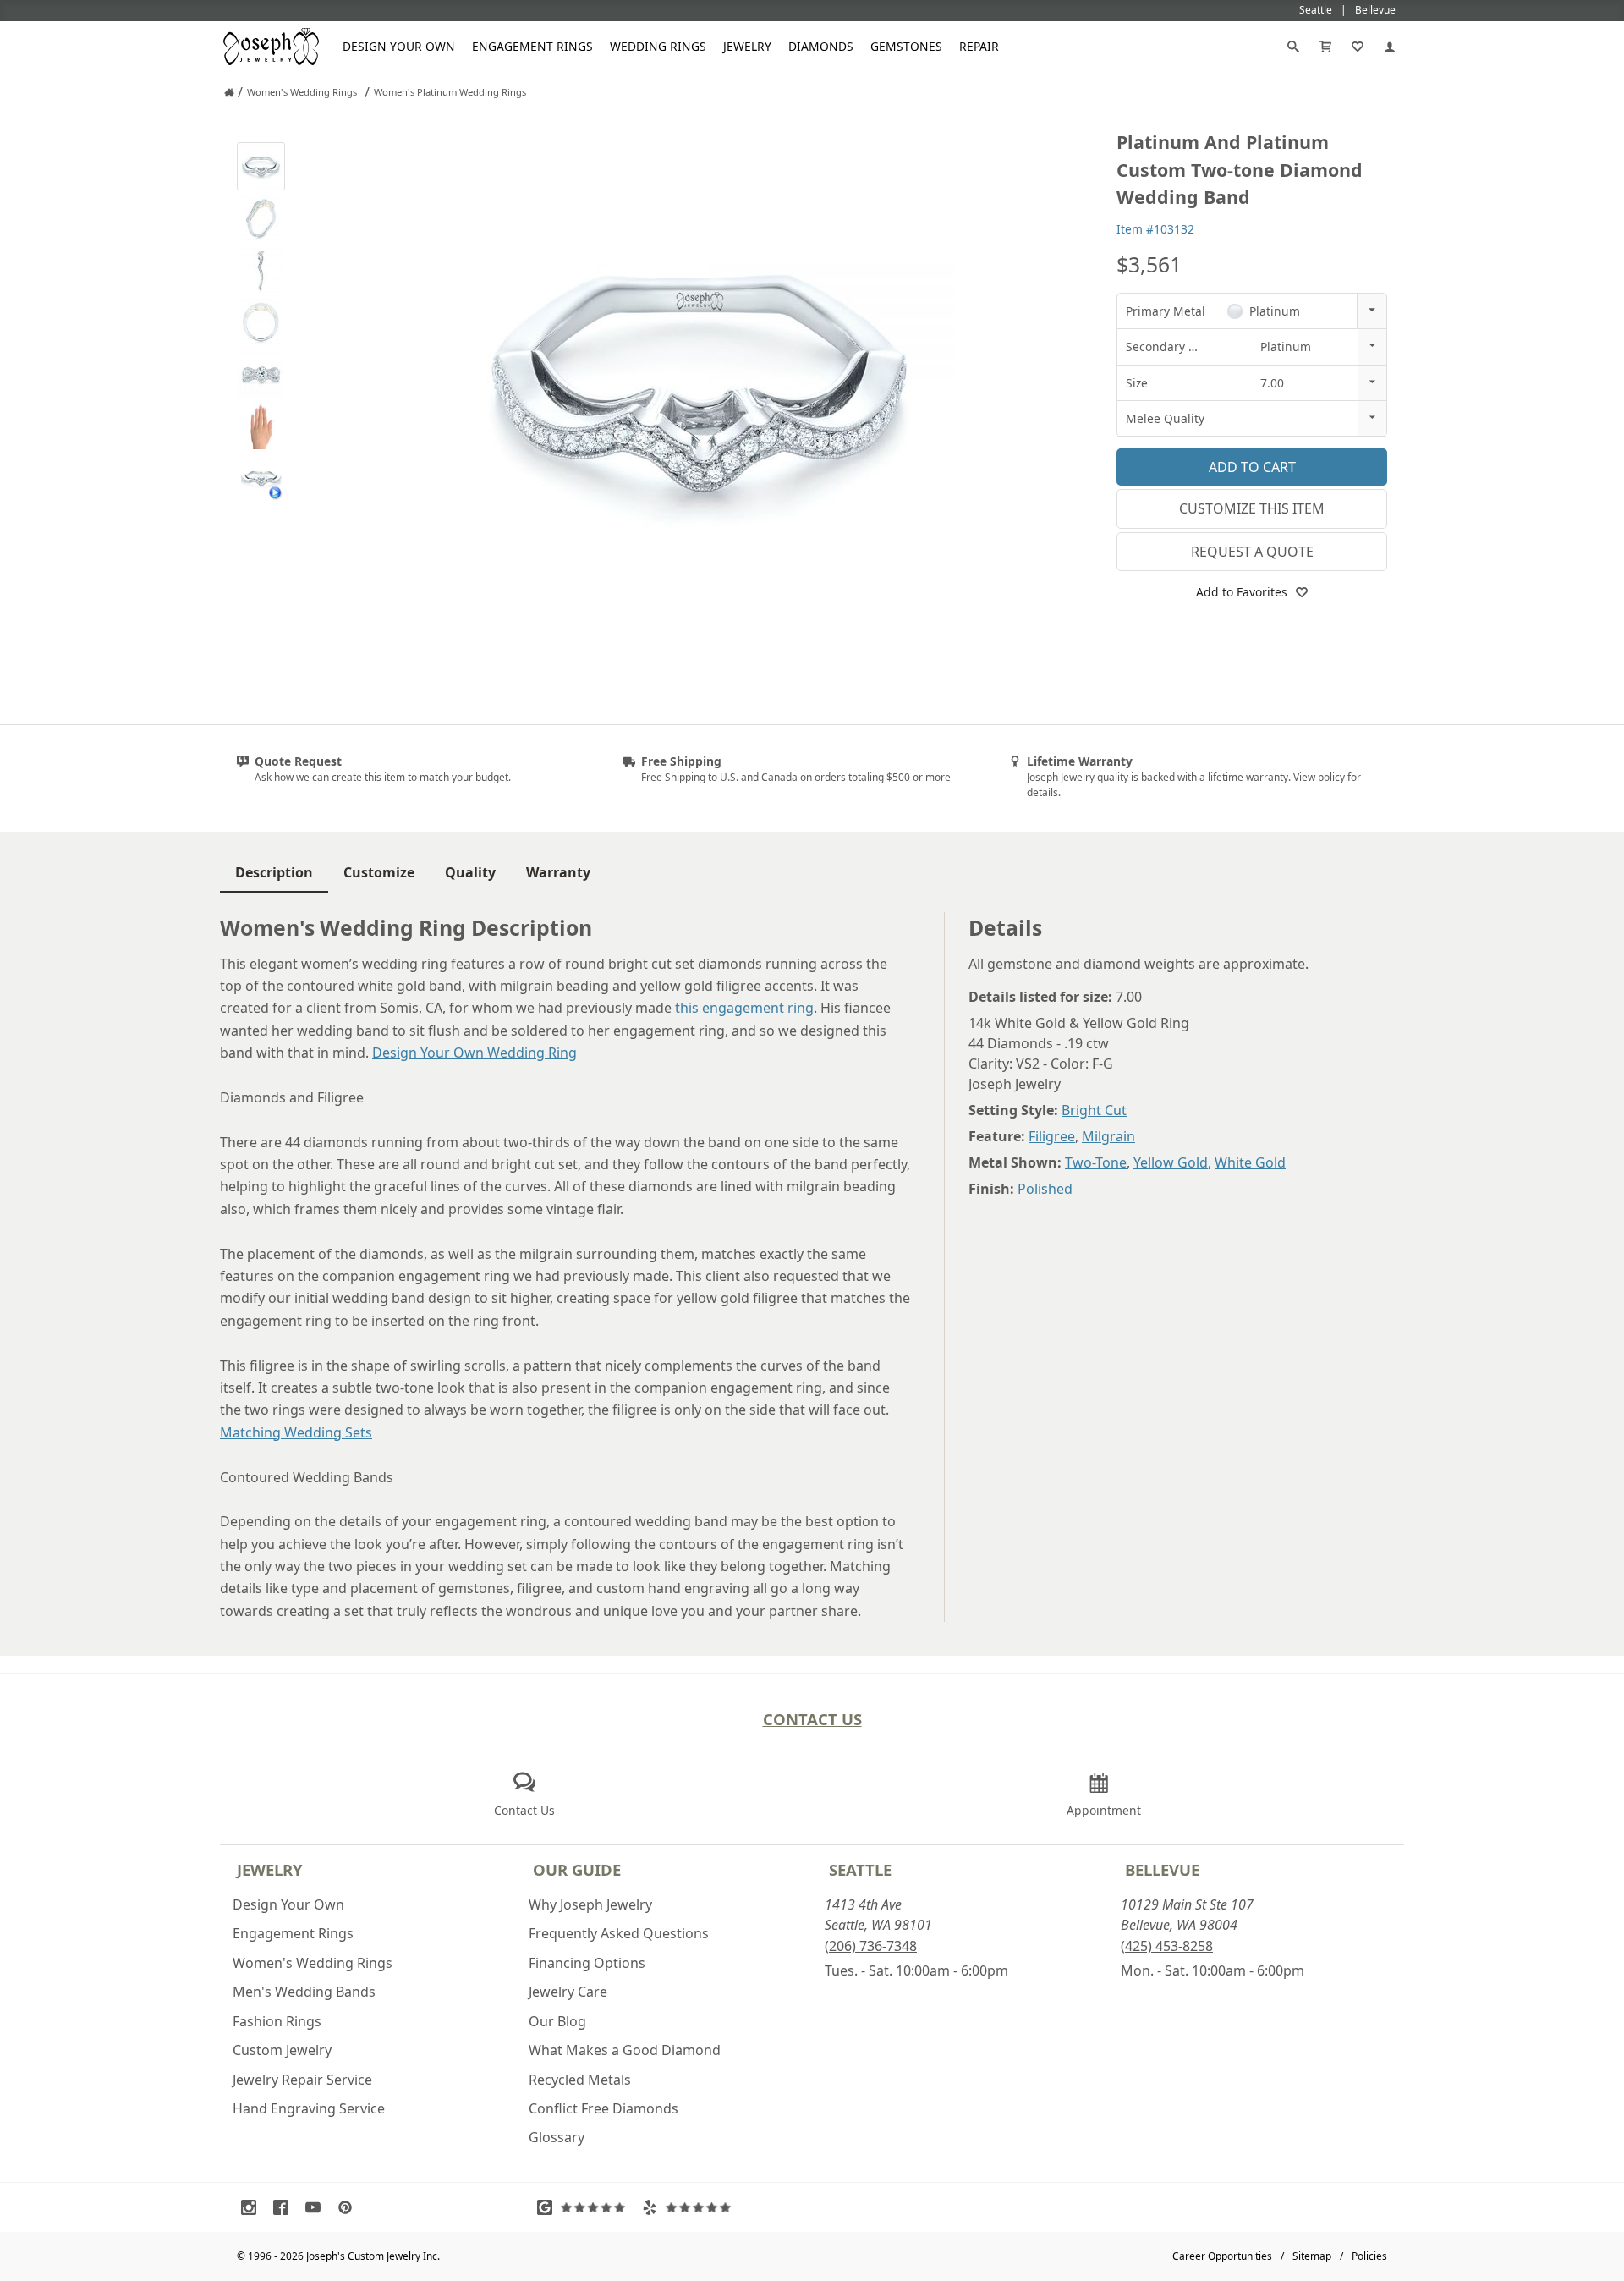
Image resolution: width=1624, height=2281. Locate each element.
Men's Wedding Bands (304, 1992)
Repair (979, 46)
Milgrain (1108, 1136)
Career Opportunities (1222, 2256)
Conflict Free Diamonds (604, 2108)
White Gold (1250, 1162)
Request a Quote (1252, 552)
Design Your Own (399, 46)
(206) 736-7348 (871, 1946)
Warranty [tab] (558, 872)
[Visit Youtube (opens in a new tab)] (317, 2207)
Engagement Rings (532, 46)
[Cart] (1325, 47)
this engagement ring (744, 1008)
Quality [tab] (470, 872)
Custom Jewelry (282, 2050)
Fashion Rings (277, 2021)
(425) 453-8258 (1167, 1946)
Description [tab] (274, 872)
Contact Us (812, 1719)
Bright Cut (1094, 1110)
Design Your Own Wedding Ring (475, 1053)
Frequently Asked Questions (619, 1933)
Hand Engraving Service (309, 2108)
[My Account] (1390, 47)
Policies (1369, 2256)
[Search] (1293, 47)
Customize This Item (1252, 508)
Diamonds (821, 46)
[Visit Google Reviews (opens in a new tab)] (585, 2207)
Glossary (557, 2137)
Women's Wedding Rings (313, 1963)
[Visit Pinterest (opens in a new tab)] (349, 2207)
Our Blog (557, 2021)
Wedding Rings (658, 46)
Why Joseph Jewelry (590, 1904)
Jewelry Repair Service (302, 2080)
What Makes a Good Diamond (625, 2050)
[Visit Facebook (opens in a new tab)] (285, 2207)
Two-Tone (1096, 1162)
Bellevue (1162, 1869)
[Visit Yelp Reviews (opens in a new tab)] (690, 2207)
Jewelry (747, 46)
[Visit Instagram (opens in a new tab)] (253, 2207)
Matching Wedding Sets (296, 1432)
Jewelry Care (568, 1992)
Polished (1045, 1189)
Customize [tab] (379, 872)
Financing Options (587, 1963)
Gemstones (906, 46)
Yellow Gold (1171, 1162)
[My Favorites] (1358, 47)
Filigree (1052, 1136)
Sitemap (1312, 2256)
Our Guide (577, 1869)
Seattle (860, 1869)
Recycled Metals (580, 2080)
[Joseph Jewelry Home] (229, 92)
